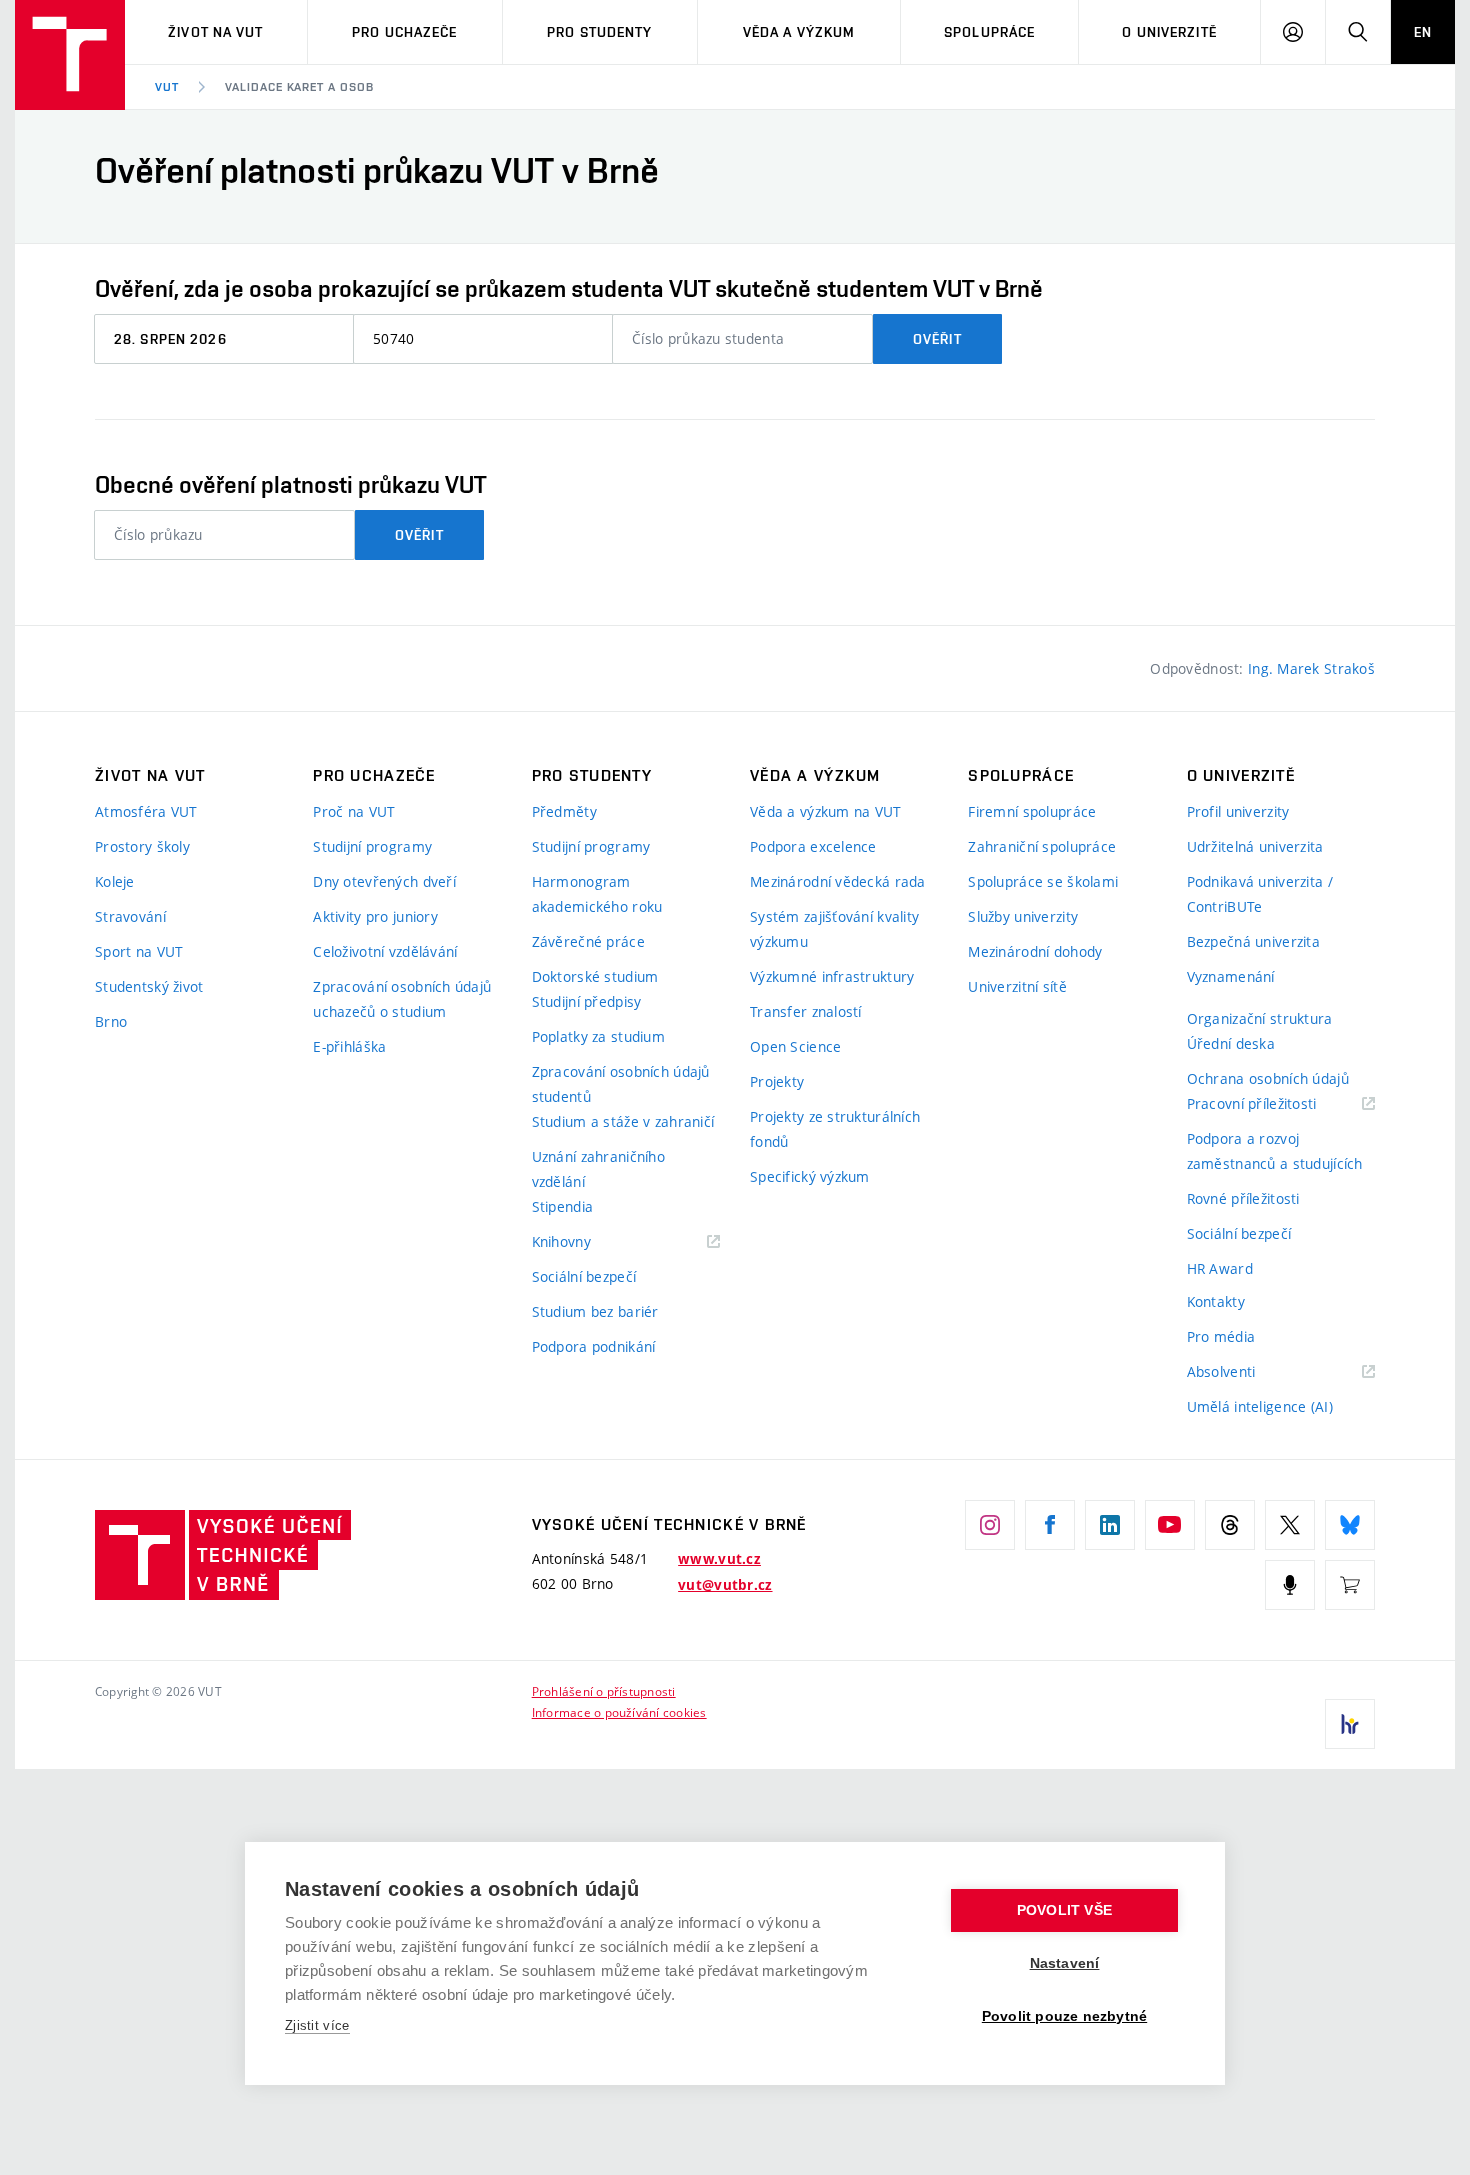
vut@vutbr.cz (725, 1585)
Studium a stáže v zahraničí (623, 1121)
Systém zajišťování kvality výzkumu (834, 929)
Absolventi (1246, 1372)
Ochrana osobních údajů (1268, 1078)
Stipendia (563, 1206)
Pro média (1221, 1336)
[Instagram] (990, 1525)
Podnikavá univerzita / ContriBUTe (1260, 894)
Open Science (795, 1046)
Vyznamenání (1231, 976)
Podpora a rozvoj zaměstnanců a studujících (1275, 1151)
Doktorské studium (595, 976)
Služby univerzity (1023, 916)
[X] (1290, 1525)
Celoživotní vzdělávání (385, 951)
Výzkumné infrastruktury (832, 976)
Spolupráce (989, 32)
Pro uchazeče (404, 32)
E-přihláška (349, 1046)
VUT (167, 87)
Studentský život (149, 986)
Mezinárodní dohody (1035, 951)
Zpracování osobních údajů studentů (621, 1084)
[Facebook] (1050, 1525)
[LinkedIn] (1110, 1525)
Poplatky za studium (598, 1036)
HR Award (1220, 1268)
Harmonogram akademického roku (597, 894)
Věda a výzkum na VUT (826, 811)
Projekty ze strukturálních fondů (835, 1129)
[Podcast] (1290, 1585)
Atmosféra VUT (146, 811)
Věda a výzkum (799, 32)
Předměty (564, 811)
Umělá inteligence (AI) (1260, 1406)
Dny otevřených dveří (384, 881)
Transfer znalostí (806, 1011)
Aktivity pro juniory (375, 916)
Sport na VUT (139, 951)
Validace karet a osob (299, 87)
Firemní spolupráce (1032, 811)
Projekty (777, 1081)
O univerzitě (1169, 32)
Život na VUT (215, 32)
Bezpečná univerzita (1253, 941)
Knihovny (587, 1242)
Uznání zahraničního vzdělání (598, 1169)
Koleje (115, 881)
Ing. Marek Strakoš (1311, 668)
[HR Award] (1350, 1724)
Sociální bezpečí (584, 1276)
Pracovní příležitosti (1277, 1104)
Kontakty (1216, 1301)
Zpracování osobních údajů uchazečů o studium (402, 999)
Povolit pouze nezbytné (1064, 2016)
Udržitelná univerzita (1255, 846)
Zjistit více (317, 2025)
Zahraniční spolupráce (1042, 846)
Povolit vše (1064, 1910)
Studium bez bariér (595, 1311)
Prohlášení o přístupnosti (604, 1691)
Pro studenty (599, 32)
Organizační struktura (1260, 1018)
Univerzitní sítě (1017, 986)
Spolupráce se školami (1043, 881)
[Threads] (1230, 1525)
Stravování (130, 916)
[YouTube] (1170, 1525)
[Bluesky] (1350, 1525)
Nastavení (1065, 1963)
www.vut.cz (719, 1559)
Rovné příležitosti (1243, 1198)
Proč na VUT (354, 811)
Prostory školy (142, 846)
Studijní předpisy (587, 1001)
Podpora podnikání (594, 1346)
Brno (111, 1021)
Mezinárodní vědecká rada (838, 881)
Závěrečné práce (588, 941)
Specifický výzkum (810, 1176)
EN (1423, 32)
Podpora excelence (813, 846)
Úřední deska (1231, 1043)
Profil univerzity (1238, 811)
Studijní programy (372, 846)
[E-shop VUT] (1350, 1585)
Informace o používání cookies (619, 1712)
